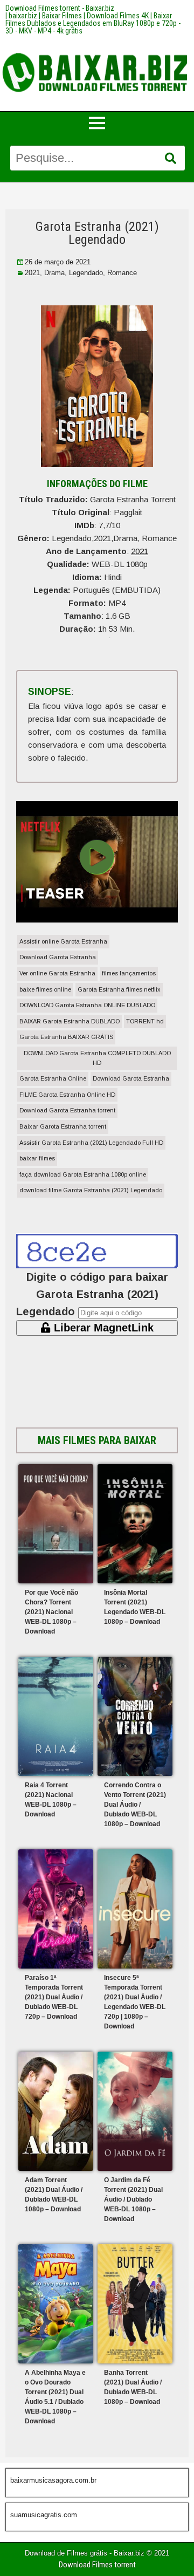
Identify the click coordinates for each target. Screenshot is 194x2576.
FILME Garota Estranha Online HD (67, 1095)
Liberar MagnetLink (102, 1328)
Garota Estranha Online (53, 1078)
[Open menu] (97, 123)
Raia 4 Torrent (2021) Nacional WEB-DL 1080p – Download (51, 1800)
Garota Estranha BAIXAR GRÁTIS (66, 1037)
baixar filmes (37, 1158)
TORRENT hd (145, 1021)
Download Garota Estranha (58, 957)
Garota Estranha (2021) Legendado (97, 233)
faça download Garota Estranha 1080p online (83, 1174)
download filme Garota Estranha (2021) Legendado (91, 1190)
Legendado (86, 273)
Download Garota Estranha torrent (67, 1110)
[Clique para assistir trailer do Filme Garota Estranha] (97, 919)
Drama (54, 273)
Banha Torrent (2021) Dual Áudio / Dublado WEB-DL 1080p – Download (133, 2387)
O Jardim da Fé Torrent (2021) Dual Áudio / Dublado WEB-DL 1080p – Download (133, 2199)
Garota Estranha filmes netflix (119, 989)
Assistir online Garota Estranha (63, 941)
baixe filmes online (45, 989)
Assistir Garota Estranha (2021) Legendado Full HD (91, 1143)
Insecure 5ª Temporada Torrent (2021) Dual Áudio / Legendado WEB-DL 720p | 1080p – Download (135, 2002)
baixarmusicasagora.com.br (53, 2480)
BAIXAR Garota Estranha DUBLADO (70, 1021)
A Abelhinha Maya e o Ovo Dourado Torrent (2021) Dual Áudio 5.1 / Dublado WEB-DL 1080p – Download (55, 2397)
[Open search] (171, 159)
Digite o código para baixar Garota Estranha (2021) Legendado (92, 1294)
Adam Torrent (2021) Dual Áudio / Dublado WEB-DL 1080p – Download (54, 2195)
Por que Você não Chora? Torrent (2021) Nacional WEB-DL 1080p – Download (51, 1612)
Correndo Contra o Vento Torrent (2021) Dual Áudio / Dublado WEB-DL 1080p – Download (135, 1805)
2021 (32, 273)
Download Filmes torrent (97, 2565)
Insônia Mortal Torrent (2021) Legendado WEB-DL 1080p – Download (135, 1607)
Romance (122, 273)
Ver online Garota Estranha (57, 973)
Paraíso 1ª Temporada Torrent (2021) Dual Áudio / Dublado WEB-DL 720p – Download (54, 1997)
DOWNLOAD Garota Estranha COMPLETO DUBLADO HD (97, 1058)
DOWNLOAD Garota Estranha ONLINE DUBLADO (87, 1005)
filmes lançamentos (129, 973)
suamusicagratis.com (44, 2515)
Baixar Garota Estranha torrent (63, 1126)
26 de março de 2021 (58, 262)
